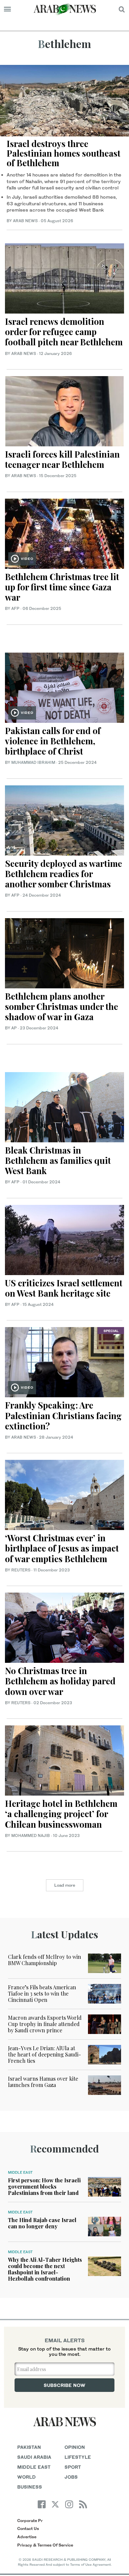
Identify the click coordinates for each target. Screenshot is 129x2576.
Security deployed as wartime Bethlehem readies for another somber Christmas (64, 874)
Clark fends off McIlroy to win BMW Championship (44, 1960)
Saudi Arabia (34, 2457)
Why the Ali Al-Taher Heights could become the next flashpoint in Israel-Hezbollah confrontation (45, 2269)
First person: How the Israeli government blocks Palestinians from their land (44, 2186)
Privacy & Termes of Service (45, 2545)
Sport (73, 2467)
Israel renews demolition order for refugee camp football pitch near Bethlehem (64, 332)
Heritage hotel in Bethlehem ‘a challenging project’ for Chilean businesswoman (61, 1814)
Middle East (20, 2172)
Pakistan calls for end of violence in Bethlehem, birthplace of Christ (53, 741)
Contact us (28, 2528)
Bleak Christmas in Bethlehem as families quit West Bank (58, 1160)
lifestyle (78, 2457)
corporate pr (30, 2521)
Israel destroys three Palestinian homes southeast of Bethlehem (64, 153)
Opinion (75, 2447)
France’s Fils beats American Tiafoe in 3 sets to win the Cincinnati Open (42, 1993)
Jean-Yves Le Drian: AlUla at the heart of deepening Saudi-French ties (44, 2054)
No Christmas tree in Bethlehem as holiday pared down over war (60, 1681)
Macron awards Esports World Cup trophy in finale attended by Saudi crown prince (45, 2024)
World (26, 2477)
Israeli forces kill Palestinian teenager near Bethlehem (62, 459)
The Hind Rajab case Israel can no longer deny (42, 2223)
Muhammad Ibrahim (33, 762)
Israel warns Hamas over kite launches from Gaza (43, 2082)
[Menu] (7, 9)
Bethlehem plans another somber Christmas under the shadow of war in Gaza (62, 1006)
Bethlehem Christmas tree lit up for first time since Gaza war (62, 587)
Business (30, 2487)
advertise (27, 2537)
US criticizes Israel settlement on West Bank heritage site (64, 1288)
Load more (65, 1885)
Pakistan (29, 2447)
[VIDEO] (64, 533)
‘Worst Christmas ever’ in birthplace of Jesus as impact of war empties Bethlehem (62, 1548)
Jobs (71, 2477)
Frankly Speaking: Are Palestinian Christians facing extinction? (63, 1415)
